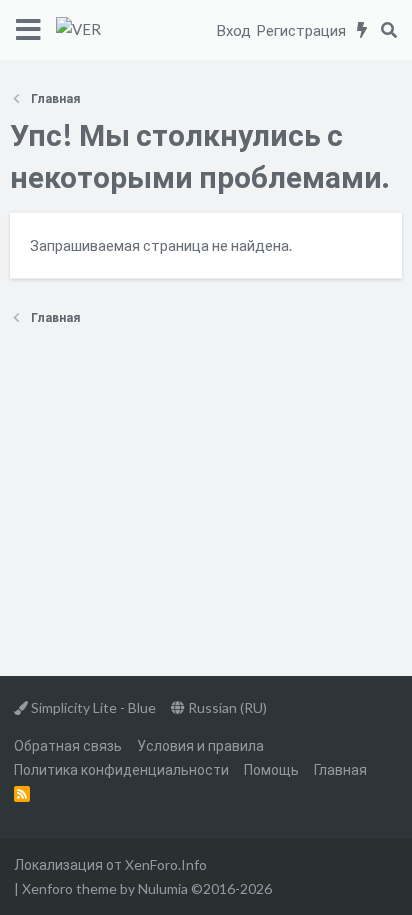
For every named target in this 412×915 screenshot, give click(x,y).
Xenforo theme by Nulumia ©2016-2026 (147, 888)
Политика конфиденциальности (121, 769)
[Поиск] (388, 30)
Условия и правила (200, 745)
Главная (340, 769)
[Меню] (28, 30)
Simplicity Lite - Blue (92, 707)
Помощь (271, 769)
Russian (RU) (226, 707)
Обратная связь (68, 745)
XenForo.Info (166, 864)
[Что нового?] (362, 30)
